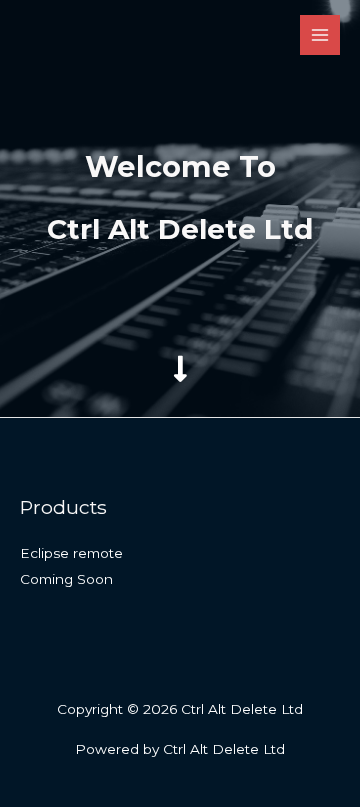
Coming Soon (66, 579)
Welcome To (180, 166)
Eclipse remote (71, 553)
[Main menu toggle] (320, 35)
